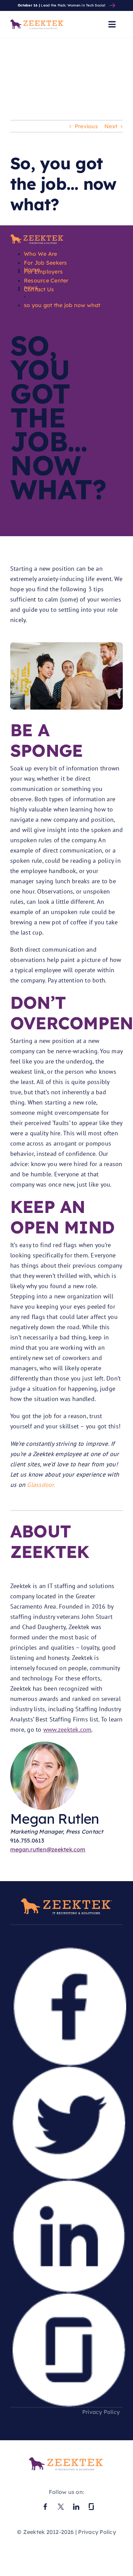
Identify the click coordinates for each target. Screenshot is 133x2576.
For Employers (43, 272)
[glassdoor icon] (91, 2504)
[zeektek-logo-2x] (66, 2460)
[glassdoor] (68, 2297)
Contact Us (39, 289)
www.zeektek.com (68, 1729)
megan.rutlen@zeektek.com (48, 1849)
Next (111, 126)
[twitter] (69, 2070)
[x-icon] (61, 2504)
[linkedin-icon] (76, 2504)
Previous (86, 126)
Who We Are (40, 254)
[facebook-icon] (45, 2504)
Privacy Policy (101, 2412)
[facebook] (69, 1952)
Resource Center (46, 280)
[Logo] (37, 237)
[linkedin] (69, 2184)
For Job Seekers (46, 263)
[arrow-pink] (112, 6)
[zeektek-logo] (37, 22)
